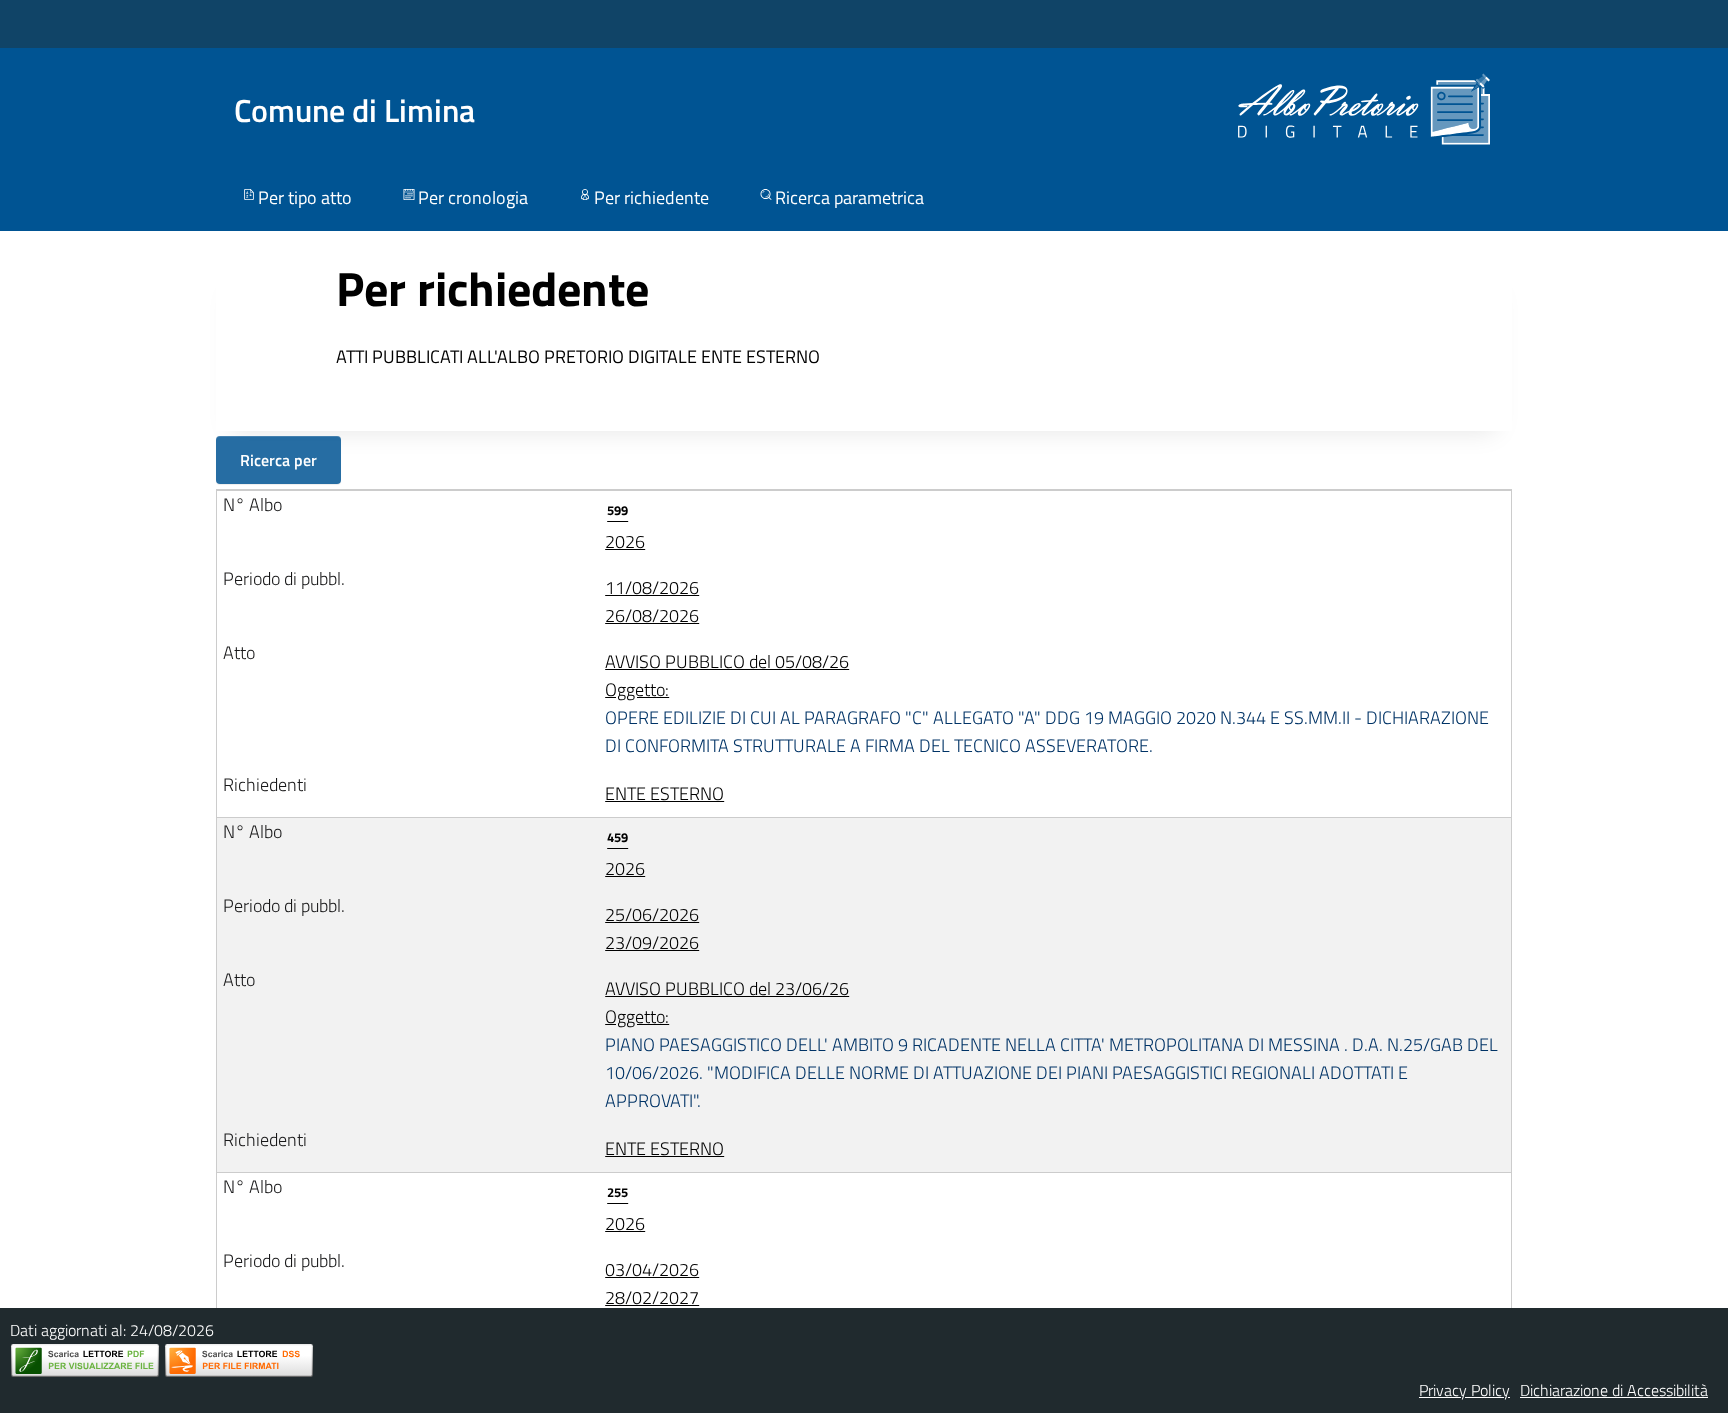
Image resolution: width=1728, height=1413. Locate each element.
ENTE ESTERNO (664, 793)
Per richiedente (651, 197)
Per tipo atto (305, 197)
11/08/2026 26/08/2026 (652, 601)
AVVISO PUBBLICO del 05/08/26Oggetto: (1047, 703)
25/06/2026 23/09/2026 (652, 928)
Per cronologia (473, 197)
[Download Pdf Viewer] (85, 1360)
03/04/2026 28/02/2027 (652, 1283)
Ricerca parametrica (849, 197)
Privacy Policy (1464, 1390)
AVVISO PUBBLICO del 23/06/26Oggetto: (1051, 1044)
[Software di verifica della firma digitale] (239, 1360)
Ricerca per (278, 460)
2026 (625, 527)
